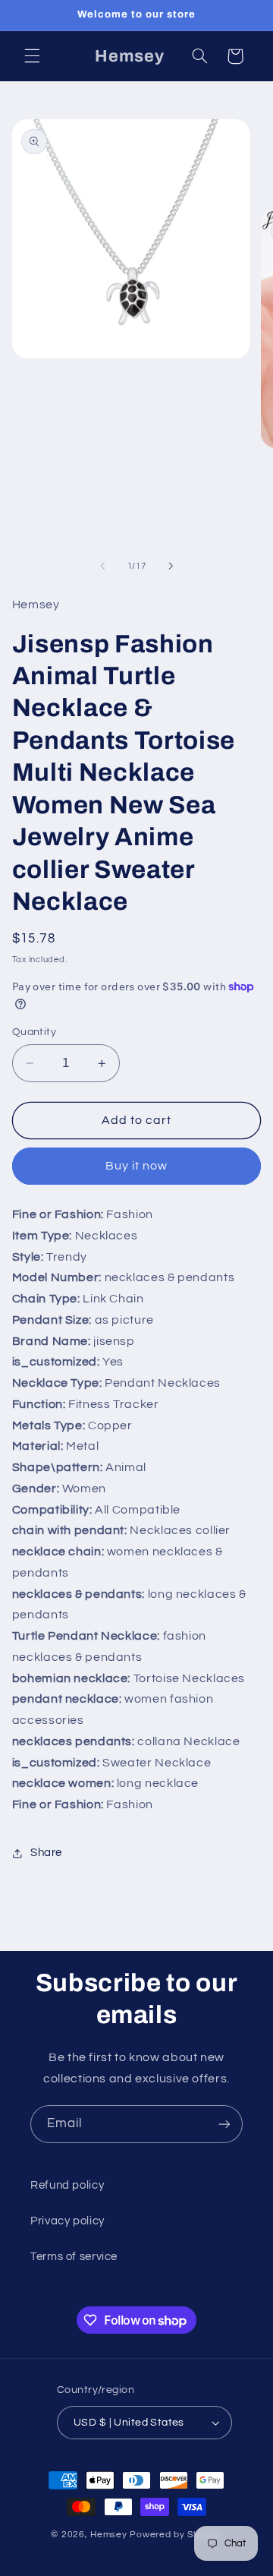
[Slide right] (171, 566)
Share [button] (46, 1853)
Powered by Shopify (176, 2535)
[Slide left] (102, 566)
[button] (32, 56)
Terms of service (74, 2257)
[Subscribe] (224, 2124)
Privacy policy (67, 2221)
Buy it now (137, 1166)
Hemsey (110, 2535)
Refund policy (67, 2185)
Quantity (34, 1032)
